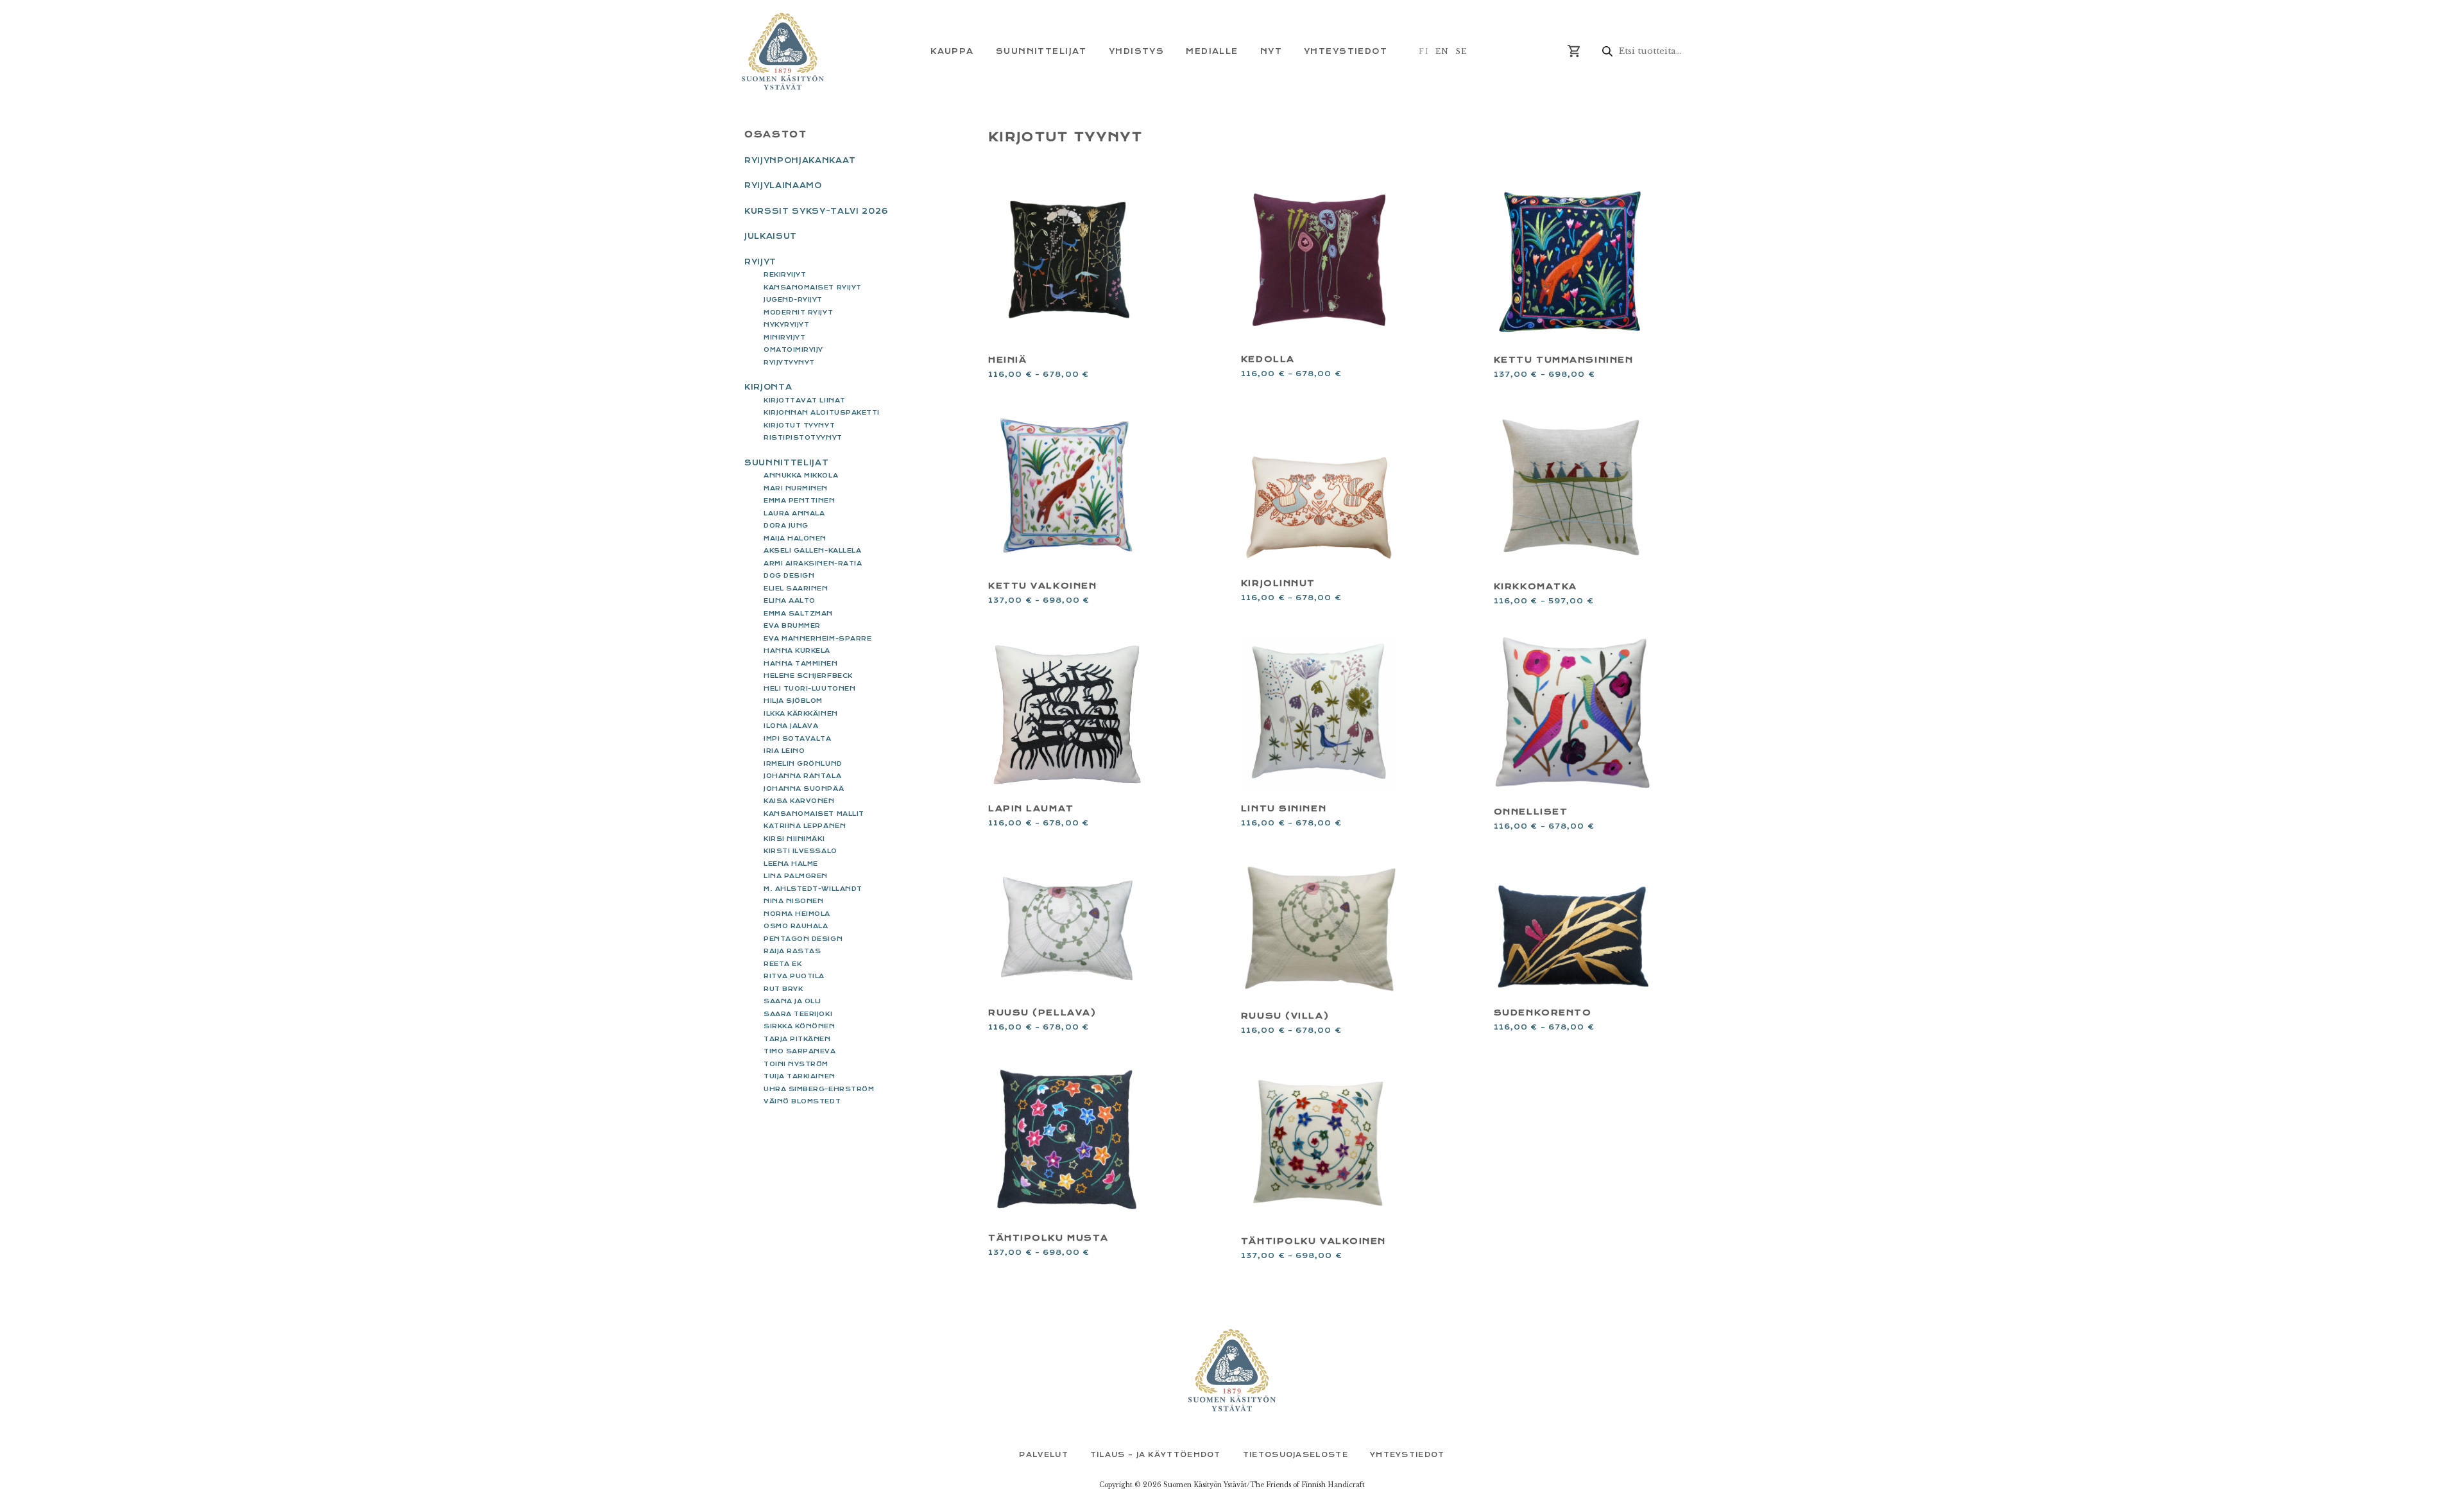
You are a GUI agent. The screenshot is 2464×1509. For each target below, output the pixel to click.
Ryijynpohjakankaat (800, 160)
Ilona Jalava (791, 726)
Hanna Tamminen (801, 663)
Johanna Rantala (802, 776)
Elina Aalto (790, 600)
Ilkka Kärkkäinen (801, 713)
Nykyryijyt (786, 324)
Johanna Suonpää (804, 789)
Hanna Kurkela (797, 651)
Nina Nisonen (793, 901)
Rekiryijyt (785, 274)
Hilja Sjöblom (793, 701)
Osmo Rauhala (796, 926)
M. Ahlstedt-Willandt (813, 889)
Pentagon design (803, 939)
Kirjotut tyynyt (799, 425)
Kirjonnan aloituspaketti (822, 412)
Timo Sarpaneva (800, 1051)
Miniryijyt (784, 337)
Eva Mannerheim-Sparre (817, 638)
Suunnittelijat (786, 463)
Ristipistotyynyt (803, 437)
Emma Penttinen (800, 500)
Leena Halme (791, 864)
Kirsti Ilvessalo (800, 851)
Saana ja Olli (792, 1001)
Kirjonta (768, 387)
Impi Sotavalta (798, 738)
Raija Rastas (792, 951)
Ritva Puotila (794, 976)
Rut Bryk (783, 989)
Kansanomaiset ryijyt (813, 287)
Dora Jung (786, 525)
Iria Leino (784, 751)
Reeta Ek (783, 964)
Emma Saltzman (798, 613)
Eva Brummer (792, 625)
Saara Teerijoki (798, 1014)
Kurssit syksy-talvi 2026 (817, 211)
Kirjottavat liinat (805, 400)
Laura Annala (794, 513)
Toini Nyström (796, 1064)
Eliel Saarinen (796, 588)
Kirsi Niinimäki (794, 839)
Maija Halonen (795, 538)
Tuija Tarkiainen (800, 1076)
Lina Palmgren (796, 876)
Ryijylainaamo (783, 185)
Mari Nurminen (796, 488)
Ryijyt (760, 262)
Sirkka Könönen (800, 1026)
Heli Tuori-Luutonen (809, 688)
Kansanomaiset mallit (814, 814)
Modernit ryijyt (798, 312)
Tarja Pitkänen (797, 1039)
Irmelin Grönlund (803, 763)
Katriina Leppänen (805, 826)
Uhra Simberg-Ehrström (819, 1089)
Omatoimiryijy (793, 349)
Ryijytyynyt (789, 362)
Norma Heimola (797, 914)
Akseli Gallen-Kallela (812, 550)
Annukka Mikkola (801, 475)
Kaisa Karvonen (799, 801)
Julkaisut (771, 236)
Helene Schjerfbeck (808, 676)
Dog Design (789, 575)
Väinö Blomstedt (802, 1101)
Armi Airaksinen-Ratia (813, 563)
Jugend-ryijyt (793, 299)
